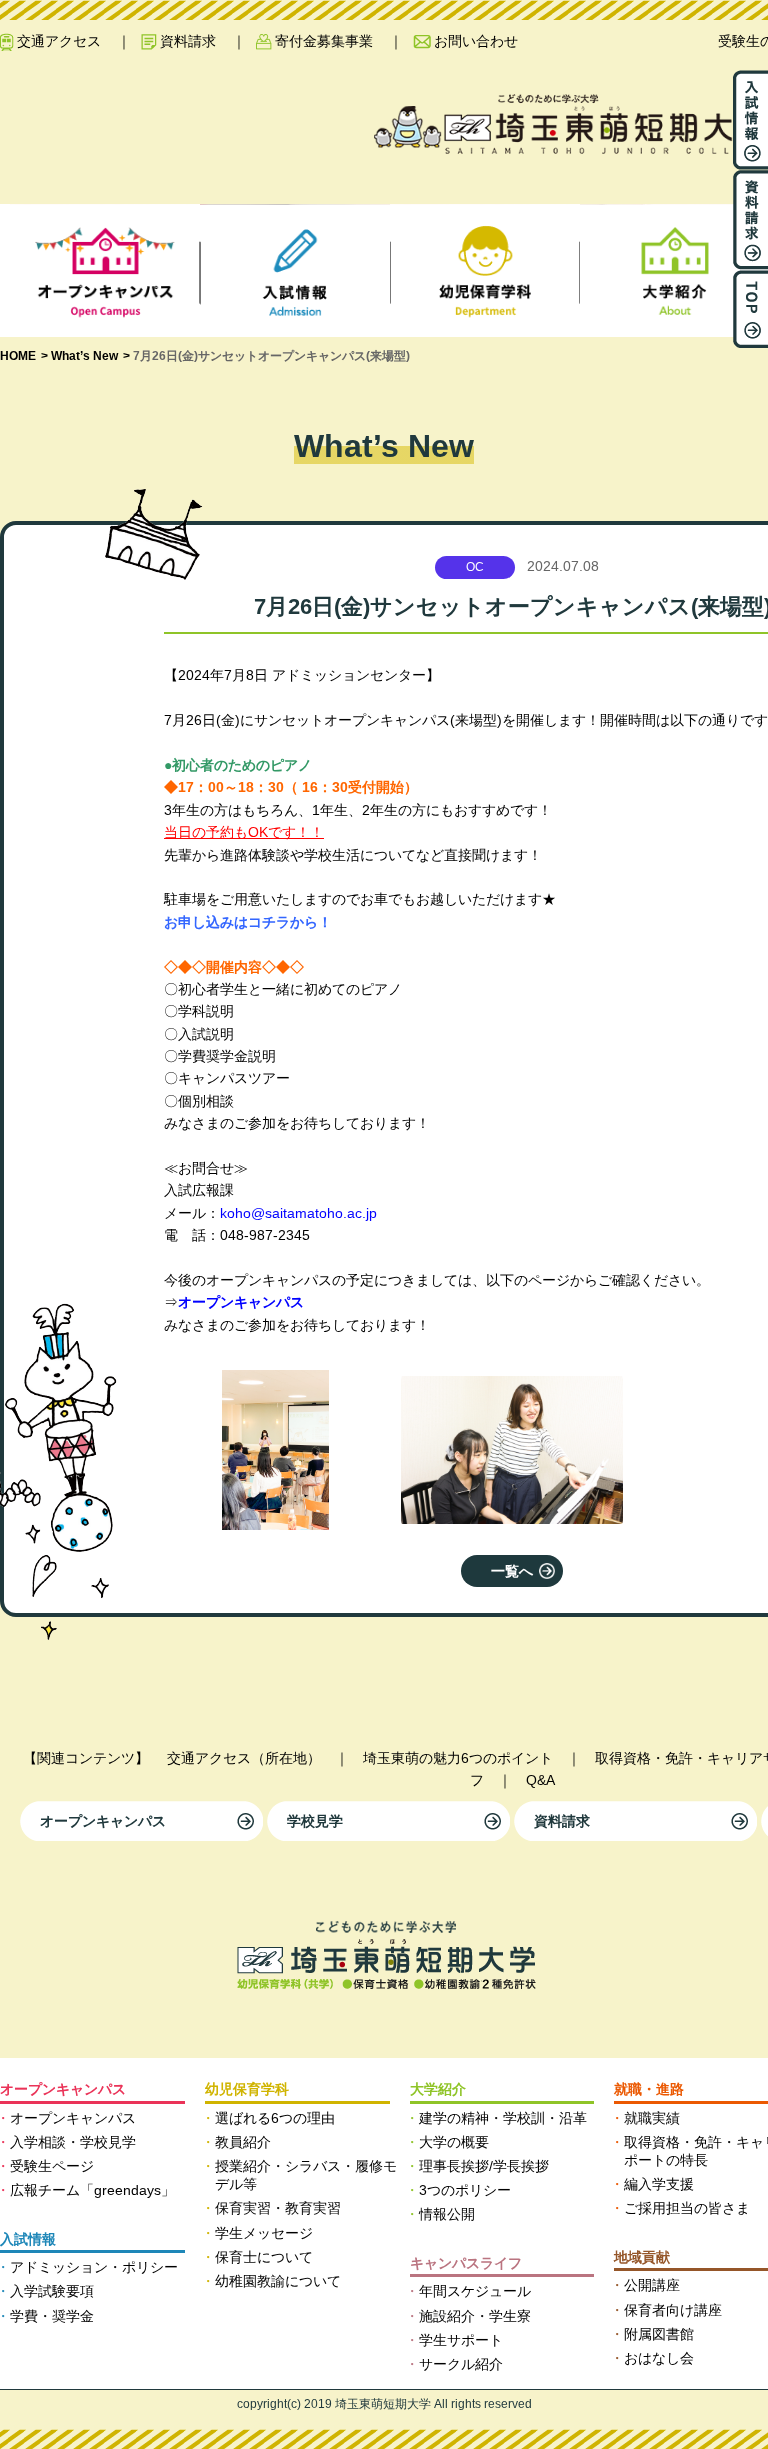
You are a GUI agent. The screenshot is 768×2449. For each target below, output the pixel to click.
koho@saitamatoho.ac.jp (298, 1213)
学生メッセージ (264, 2233)
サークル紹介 (461, 2364)
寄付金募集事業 (324, 41)
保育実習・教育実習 (278, 2208)
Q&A (540, 1780)
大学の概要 (454, 2142)
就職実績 (652, 2118)
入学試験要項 (52, 2291)
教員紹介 (243, 2142)
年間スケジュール (475, 2291)
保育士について (264, 2257)
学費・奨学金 (52, 2316)
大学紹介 (438, 2089)
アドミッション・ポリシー (94, 2267)
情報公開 (447, 2214)
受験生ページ (52, 2166)
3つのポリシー (465, 2190)
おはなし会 (659, 2358)
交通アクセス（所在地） (244, 1758)
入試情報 (28, 2239)
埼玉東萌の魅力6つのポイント (458, 1758)
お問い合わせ (476, 41)
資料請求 (188, 41)
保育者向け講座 (673, 2310)
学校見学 (315, 1821)
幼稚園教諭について (278, 2281)
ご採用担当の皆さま (687, 2208)
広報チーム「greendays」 (92, 2190)
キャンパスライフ (466, 2263)
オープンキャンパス (103, 1821)
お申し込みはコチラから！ (248, 922)
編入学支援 (659, 2184)
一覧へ (512, 1571)
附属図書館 (659, 2334)
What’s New (84, 356)
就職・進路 (649, 2089)
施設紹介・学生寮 (475, 2316)
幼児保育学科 (247, 2089)
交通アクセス (59, 41)
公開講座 (652, 2285)
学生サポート (461, 2340)
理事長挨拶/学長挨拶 (484, 2166)
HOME (18, 356)
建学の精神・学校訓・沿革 (503, 2118)
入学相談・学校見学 (73, 2142)
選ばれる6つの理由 (275, 2118)
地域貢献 (642, 2257)
